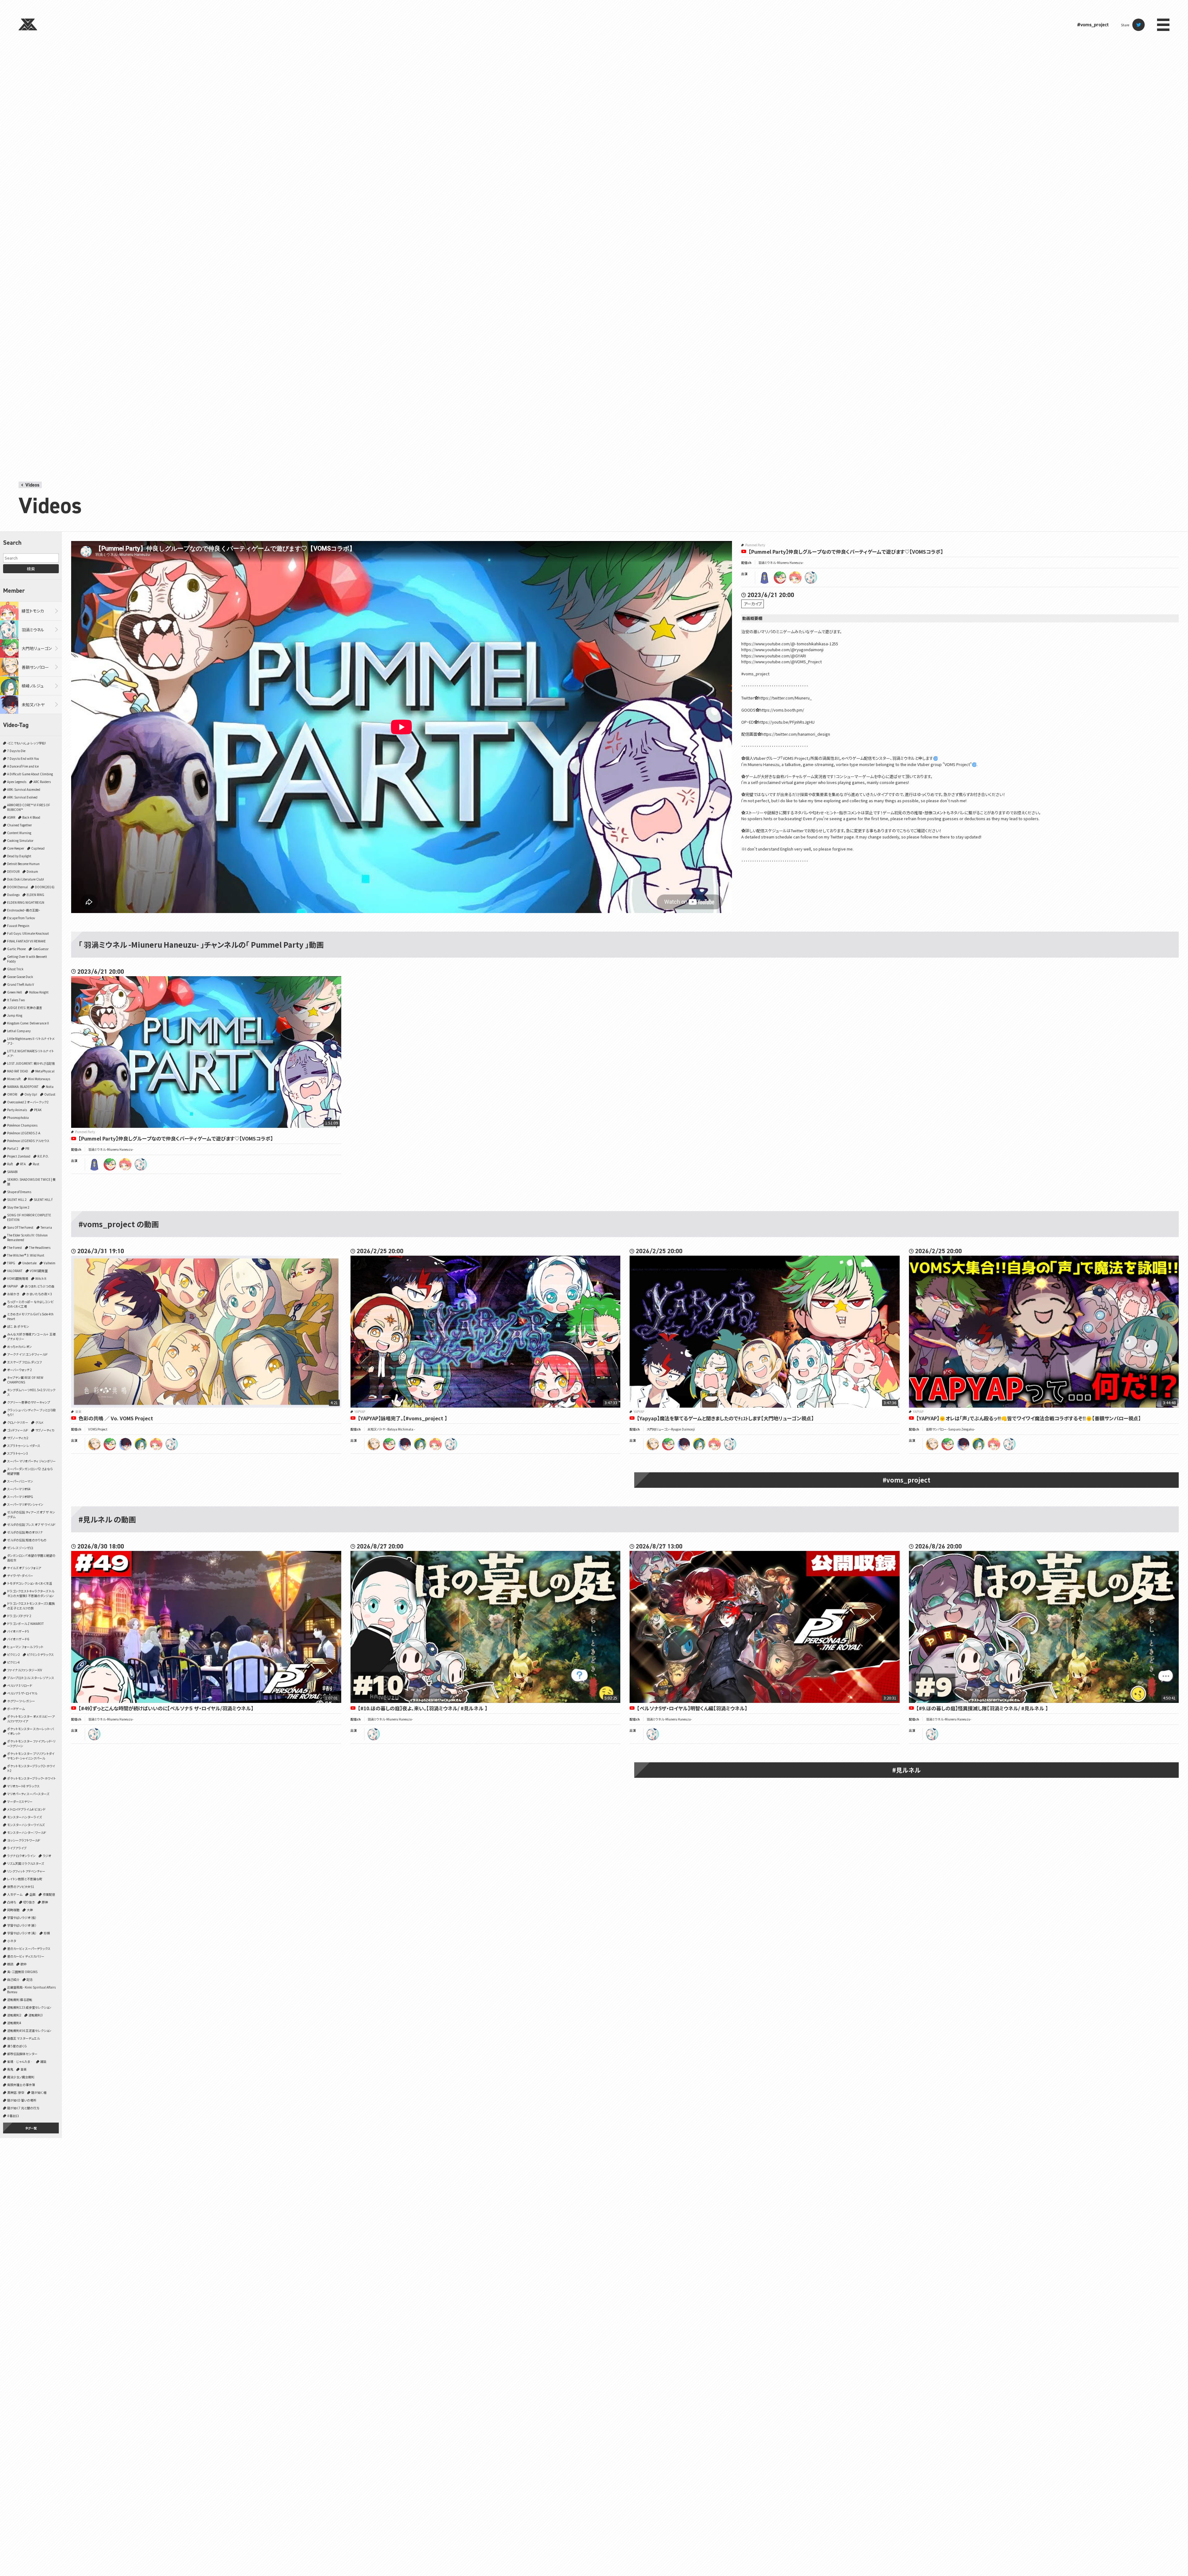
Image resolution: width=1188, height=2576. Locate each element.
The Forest (15, 1247)
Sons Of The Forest (20, 1227)
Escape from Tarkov (21, 918)
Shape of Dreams (19, 1192)
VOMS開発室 (39, 1271)
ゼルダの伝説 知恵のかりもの (27, 1540)
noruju (141, 1444)
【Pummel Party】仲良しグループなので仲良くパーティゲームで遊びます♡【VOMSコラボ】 (846, 552)
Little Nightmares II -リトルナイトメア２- (31, 1041)
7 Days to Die (16, 751)
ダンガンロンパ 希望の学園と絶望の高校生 (31, 1558)
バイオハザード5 (18, 1631)
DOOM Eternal (17, 887)
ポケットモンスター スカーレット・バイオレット (30, 1731)
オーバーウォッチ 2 (19, 1370)
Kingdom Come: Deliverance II (28, 1023)
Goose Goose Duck (20, 977)
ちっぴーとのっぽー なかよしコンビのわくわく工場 (30, 1304)
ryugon (780, 578)
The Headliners (40, 1247)
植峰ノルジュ (33, 686)
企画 (32, 1894)
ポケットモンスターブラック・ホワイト (31, 1778)
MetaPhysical (45, 1071)
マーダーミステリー (20, 1801)
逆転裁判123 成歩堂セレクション (29, 2007)
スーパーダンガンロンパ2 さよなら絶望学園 (30, 1471)
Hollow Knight (39, 992)
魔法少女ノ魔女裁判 (21, 2077)
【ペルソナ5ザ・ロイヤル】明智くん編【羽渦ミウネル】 (692, 1708)
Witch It (41, 1278)
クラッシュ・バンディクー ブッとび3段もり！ (31, 1412)
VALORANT (15, 1271)
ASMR (11, 817)
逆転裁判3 (36, 2015)
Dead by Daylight (19, 856)
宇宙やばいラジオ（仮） (22, 1918)
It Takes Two (16, 1000)
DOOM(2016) (45, 887)
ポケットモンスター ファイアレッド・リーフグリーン (31, 1743)
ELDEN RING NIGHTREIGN (26, 902)
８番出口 (13, 2116)
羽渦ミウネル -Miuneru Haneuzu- (781, 563)
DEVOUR (13, 871)
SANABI (12, 1172)
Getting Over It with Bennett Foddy (27, 959)
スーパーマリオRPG (20, 1497)
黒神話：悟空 (16, 2092)
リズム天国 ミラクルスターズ (26, 1863)
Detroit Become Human (23, 864)
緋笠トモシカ (33, 611)
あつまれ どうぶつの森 (40, 1286)
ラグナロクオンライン (21, 1856)
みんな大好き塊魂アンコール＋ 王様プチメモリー (31, 1336)
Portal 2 (13, 1148)
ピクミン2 (13, 1654)
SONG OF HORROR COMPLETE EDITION (29, 1217)
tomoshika (795, 578)
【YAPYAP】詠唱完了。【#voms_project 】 (402, 1418)
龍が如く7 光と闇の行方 (23, 2108)
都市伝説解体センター (22, 2054)
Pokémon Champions (22, 1125)
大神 (30, 1910)
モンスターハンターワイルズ (26, 1825)
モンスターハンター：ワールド (27, 1832)
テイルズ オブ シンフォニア (24, 1568)
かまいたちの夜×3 (39, 1294)
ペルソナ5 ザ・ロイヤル (22, 1693)
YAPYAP (12, 1286)
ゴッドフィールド (18, 1430)
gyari (764, 578)
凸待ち (12, 1902)
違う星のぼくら (17, 2046)
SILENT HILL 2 (17, 1199)
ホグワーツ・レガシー (21, 1701)
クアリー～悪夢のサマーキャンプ (29, 1402)
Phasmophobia (18, 1117)
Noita (50, 1087)
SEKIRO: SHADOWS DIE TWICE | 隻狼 (31, 1182)
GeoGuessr (41, 949)
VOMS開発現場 (18, 1278)
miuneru (811, 578)
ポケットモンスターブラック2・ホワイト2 (31, 1768)
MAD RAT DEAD (18, 1071)
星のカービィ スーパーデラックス (29, 1948)
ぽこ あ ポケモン (18, 1326)
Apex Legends (17, 782)
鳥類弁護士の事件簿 (21, 2085)
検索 (31, 569)
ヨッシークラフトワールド (24, 1840)
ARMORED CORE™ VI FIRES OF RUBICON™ (29, 807)
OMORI (12, 1094)
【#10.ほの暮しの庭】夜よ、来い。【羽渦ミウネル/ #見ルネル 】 (423, 1708)
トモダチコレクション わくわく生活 (30, 1583)
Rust (36, 1164)
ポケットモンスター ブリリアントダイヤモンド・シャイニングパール (31, 1756)
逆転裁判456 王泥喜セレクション (29, 2030)
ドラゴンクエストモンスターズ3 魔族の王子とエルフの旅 (31, 1606)
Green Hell (15, 992)
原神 (45, 1902)
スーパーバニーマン (20, 1481)
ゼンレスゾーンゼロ (20, 1548)
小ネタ (12, 1941)
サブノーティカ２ (18, 1438)
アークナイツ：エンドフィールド (27, 1354)
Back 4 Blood (31, 817)
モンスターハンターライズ (24, 1817)
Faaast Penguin (18, 926)
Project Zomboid (19, 1156)
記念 (30, 1979)
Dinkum (32, 871)
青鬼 (10, 2069)
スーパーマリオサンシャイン (25, 1504)
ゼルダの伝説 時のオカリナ (25, 1532)
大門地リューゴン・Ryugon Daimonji (671, 1429)
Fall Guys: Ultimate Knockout (28, 933)
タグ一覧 (31, 2128)
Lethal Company (19, 1031)
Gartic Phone (16, 949)
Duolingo (13, 895)
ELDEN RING (35, 895)
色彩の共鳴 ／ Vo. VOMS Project (116, 1418)
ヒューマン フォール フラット (25, 1647)
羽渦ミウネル (33, 630)
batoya (125, 1444)
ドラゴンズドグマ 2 (19, 1616)
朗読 (10, 1964)
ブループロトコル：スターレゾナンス (31, 1678)
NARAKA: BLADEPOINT (23, 1087)
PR (27, 1148)
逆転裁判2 (14, 2015)
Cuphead (38, 848)
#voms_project (1093, 25)
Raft (10, 1164)
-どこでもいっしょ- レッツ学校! (26, 743)
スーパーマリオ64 (19, 1489)
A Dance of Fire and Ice (23, 766)
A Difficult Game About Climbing (30, 774)
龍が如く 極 (39, 2092)
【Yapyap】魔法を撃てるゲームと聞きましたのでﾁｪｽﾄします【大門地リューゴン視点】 (725, 1418)
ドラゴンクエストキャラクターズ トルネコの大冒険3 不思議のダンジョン (31, 1593)
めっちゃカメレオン (19, 1346)
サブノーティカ (45, 1430)
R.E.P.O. (43, 1156)
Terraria (46, 1227)
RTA (23, 1164)
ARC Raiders (42, 782)
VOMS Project (98, 1429)
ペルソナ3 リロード (20, 1685)
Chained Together (19, 825)
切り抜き (29, 1902)
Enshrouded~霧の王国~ (24, 910)
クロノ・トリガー (18, 1422)
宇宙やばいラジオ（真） (22, 1933)
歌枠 (24, 1964)
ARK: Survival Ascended (24, 789)
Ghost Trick (15, 969)
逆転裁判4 (14, 2023)
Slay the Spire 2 (18, 1207)
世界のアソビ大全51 (21, 1887)
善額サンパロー (35, 667)
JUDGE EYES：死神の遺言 (25, 1008)
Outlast (50, 1094)
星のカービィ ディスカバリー (26, 1956)
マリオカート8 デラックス (23, 1786)
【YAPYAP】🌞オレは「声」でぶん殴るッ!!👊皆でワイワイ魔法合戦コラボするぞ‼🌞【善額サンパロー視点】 (1029, 1418)
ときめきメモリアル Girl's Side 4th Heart (30, 1316)
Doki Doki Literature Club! (26, 879)
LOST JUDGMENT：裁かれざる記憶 (31, 1063)
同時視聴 (13, 1910)
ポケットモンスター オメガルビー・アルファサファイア (31, 1719)
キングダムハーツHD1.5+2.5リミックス (31, 1392)
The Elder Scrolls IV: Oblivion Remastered (27, 1237)
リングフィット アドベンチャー (26, 1871)
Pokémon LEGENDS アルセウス (28, 1141)
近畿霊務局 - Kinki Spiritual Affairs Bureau (31, 1989)
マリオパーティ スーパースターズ (28, 1794)
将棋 (47, 1933)
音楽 (24, 2069)
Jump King (15, 1015)
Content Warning (19, 833)
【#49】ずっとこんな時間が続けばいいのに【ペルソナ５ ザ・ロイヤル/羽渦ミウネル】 (166, 1708)
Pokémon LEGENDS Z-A (24, 1133)
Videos (32, 485)
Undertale (29, 1263)
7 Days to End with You (23, 758)
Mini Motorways (39, 1079)
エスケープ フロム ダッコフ (24, 1362)
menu (1163, 25)
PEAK (38, 1110)
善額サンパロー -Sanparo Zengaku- (950, 1429)
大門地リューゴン (37, 648)
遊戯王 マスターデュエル (23, 2038)
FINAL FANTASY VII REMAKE (26, 941)
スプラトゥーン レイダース (24, 1446)
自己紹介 (13, 1979)
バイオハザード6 (18, 1639)
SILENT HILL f (43, 1199)
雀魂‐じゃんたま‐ (20, 2061)
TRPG (11, 1263)
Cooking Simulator (20, 840)
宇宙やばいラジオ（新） (22, 1925)
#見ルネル (906, 1770)
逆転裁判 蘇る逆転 (20, 2000)
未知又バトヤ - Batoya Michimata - (391, 1429)
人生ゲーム (15, 1894)
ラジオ (47, 1856)
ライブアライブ (17, 1848)
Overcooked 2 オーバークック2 (28, 1102)
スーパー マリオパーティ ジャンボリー (31, 1461)
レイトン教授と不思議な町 (25, 1879)
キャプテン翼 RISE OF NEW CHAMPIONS (25, 1380)
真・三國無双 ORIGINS (22, 1972)
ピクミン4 (13, 1662)
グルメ (39, 1422)
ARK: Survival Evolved (22, 797)
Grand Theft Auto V (21, 984)
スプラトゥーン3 (17, 1453)
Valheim (49, 1263)
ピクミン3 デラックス (40, 1654)
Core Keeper (16, 848)
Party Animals (17, 1110)
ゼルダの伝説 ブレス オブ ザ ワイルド (31, 1524)
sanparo (94, 1444)
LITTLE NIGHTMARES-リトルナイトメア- (30, 1053)
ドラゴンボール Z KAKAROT (26, 1624)
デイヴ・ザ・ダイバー (20, 1576)
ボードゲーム (16, 1709)
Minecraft (14, 1079)
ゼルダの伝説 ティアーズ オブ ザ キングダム (31, 1514)
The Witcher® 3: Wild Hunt (26, 1255)
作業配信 (49, 1894)
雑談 (43, 2061)
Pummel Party (755, 545)
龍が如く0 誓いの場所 (22, 2100)
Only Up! (31, 1094)
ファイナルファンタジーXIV (25, 1670)
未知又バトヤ (33, 705)
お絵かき (13, 1294)
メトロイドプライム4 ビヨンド (26, 1809)
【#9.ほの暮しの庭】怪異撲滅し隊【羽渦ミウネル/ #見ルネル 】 (982, 1708)
